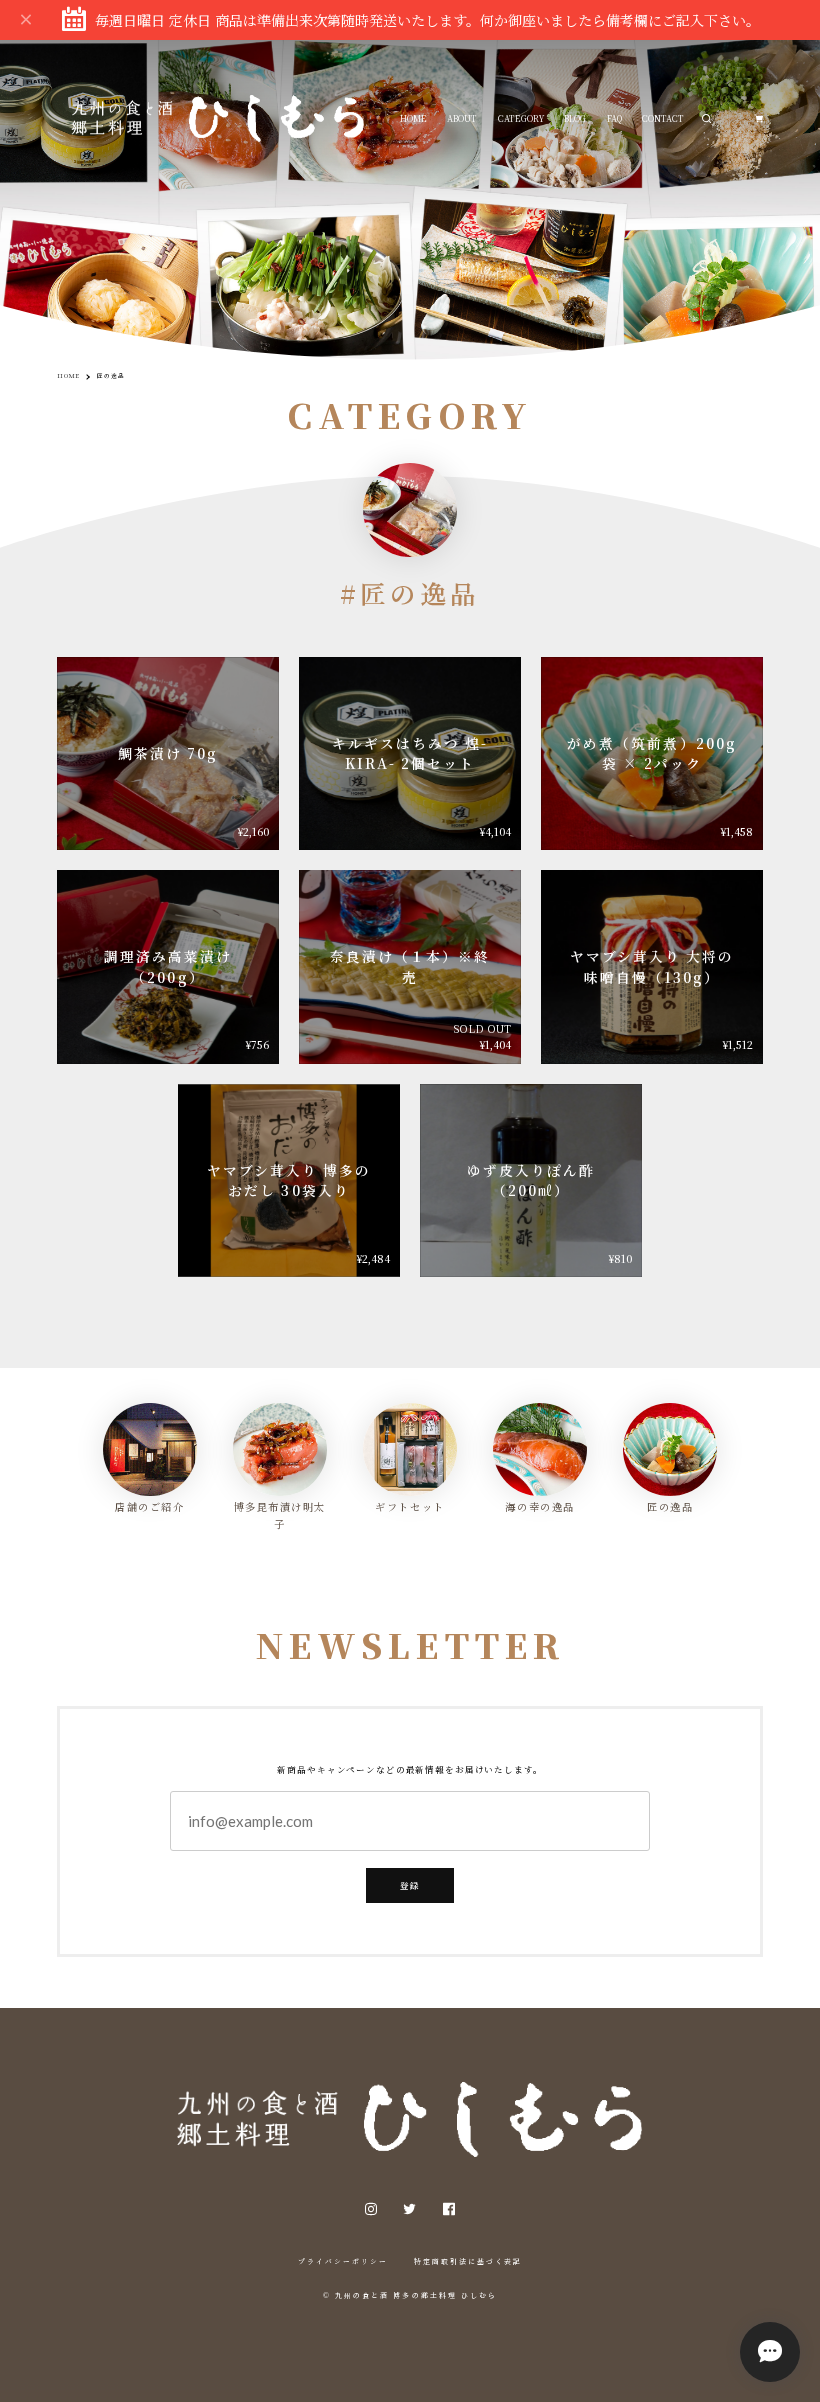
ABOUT (462, 118)
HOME (413, 118)
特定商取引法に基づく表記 (468, 2261)
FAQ (614, 118)
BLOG (575, 118)
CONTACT (663, 118)
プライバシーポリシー (343, 2261)
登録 (410, 1885)
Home (68, 375)
